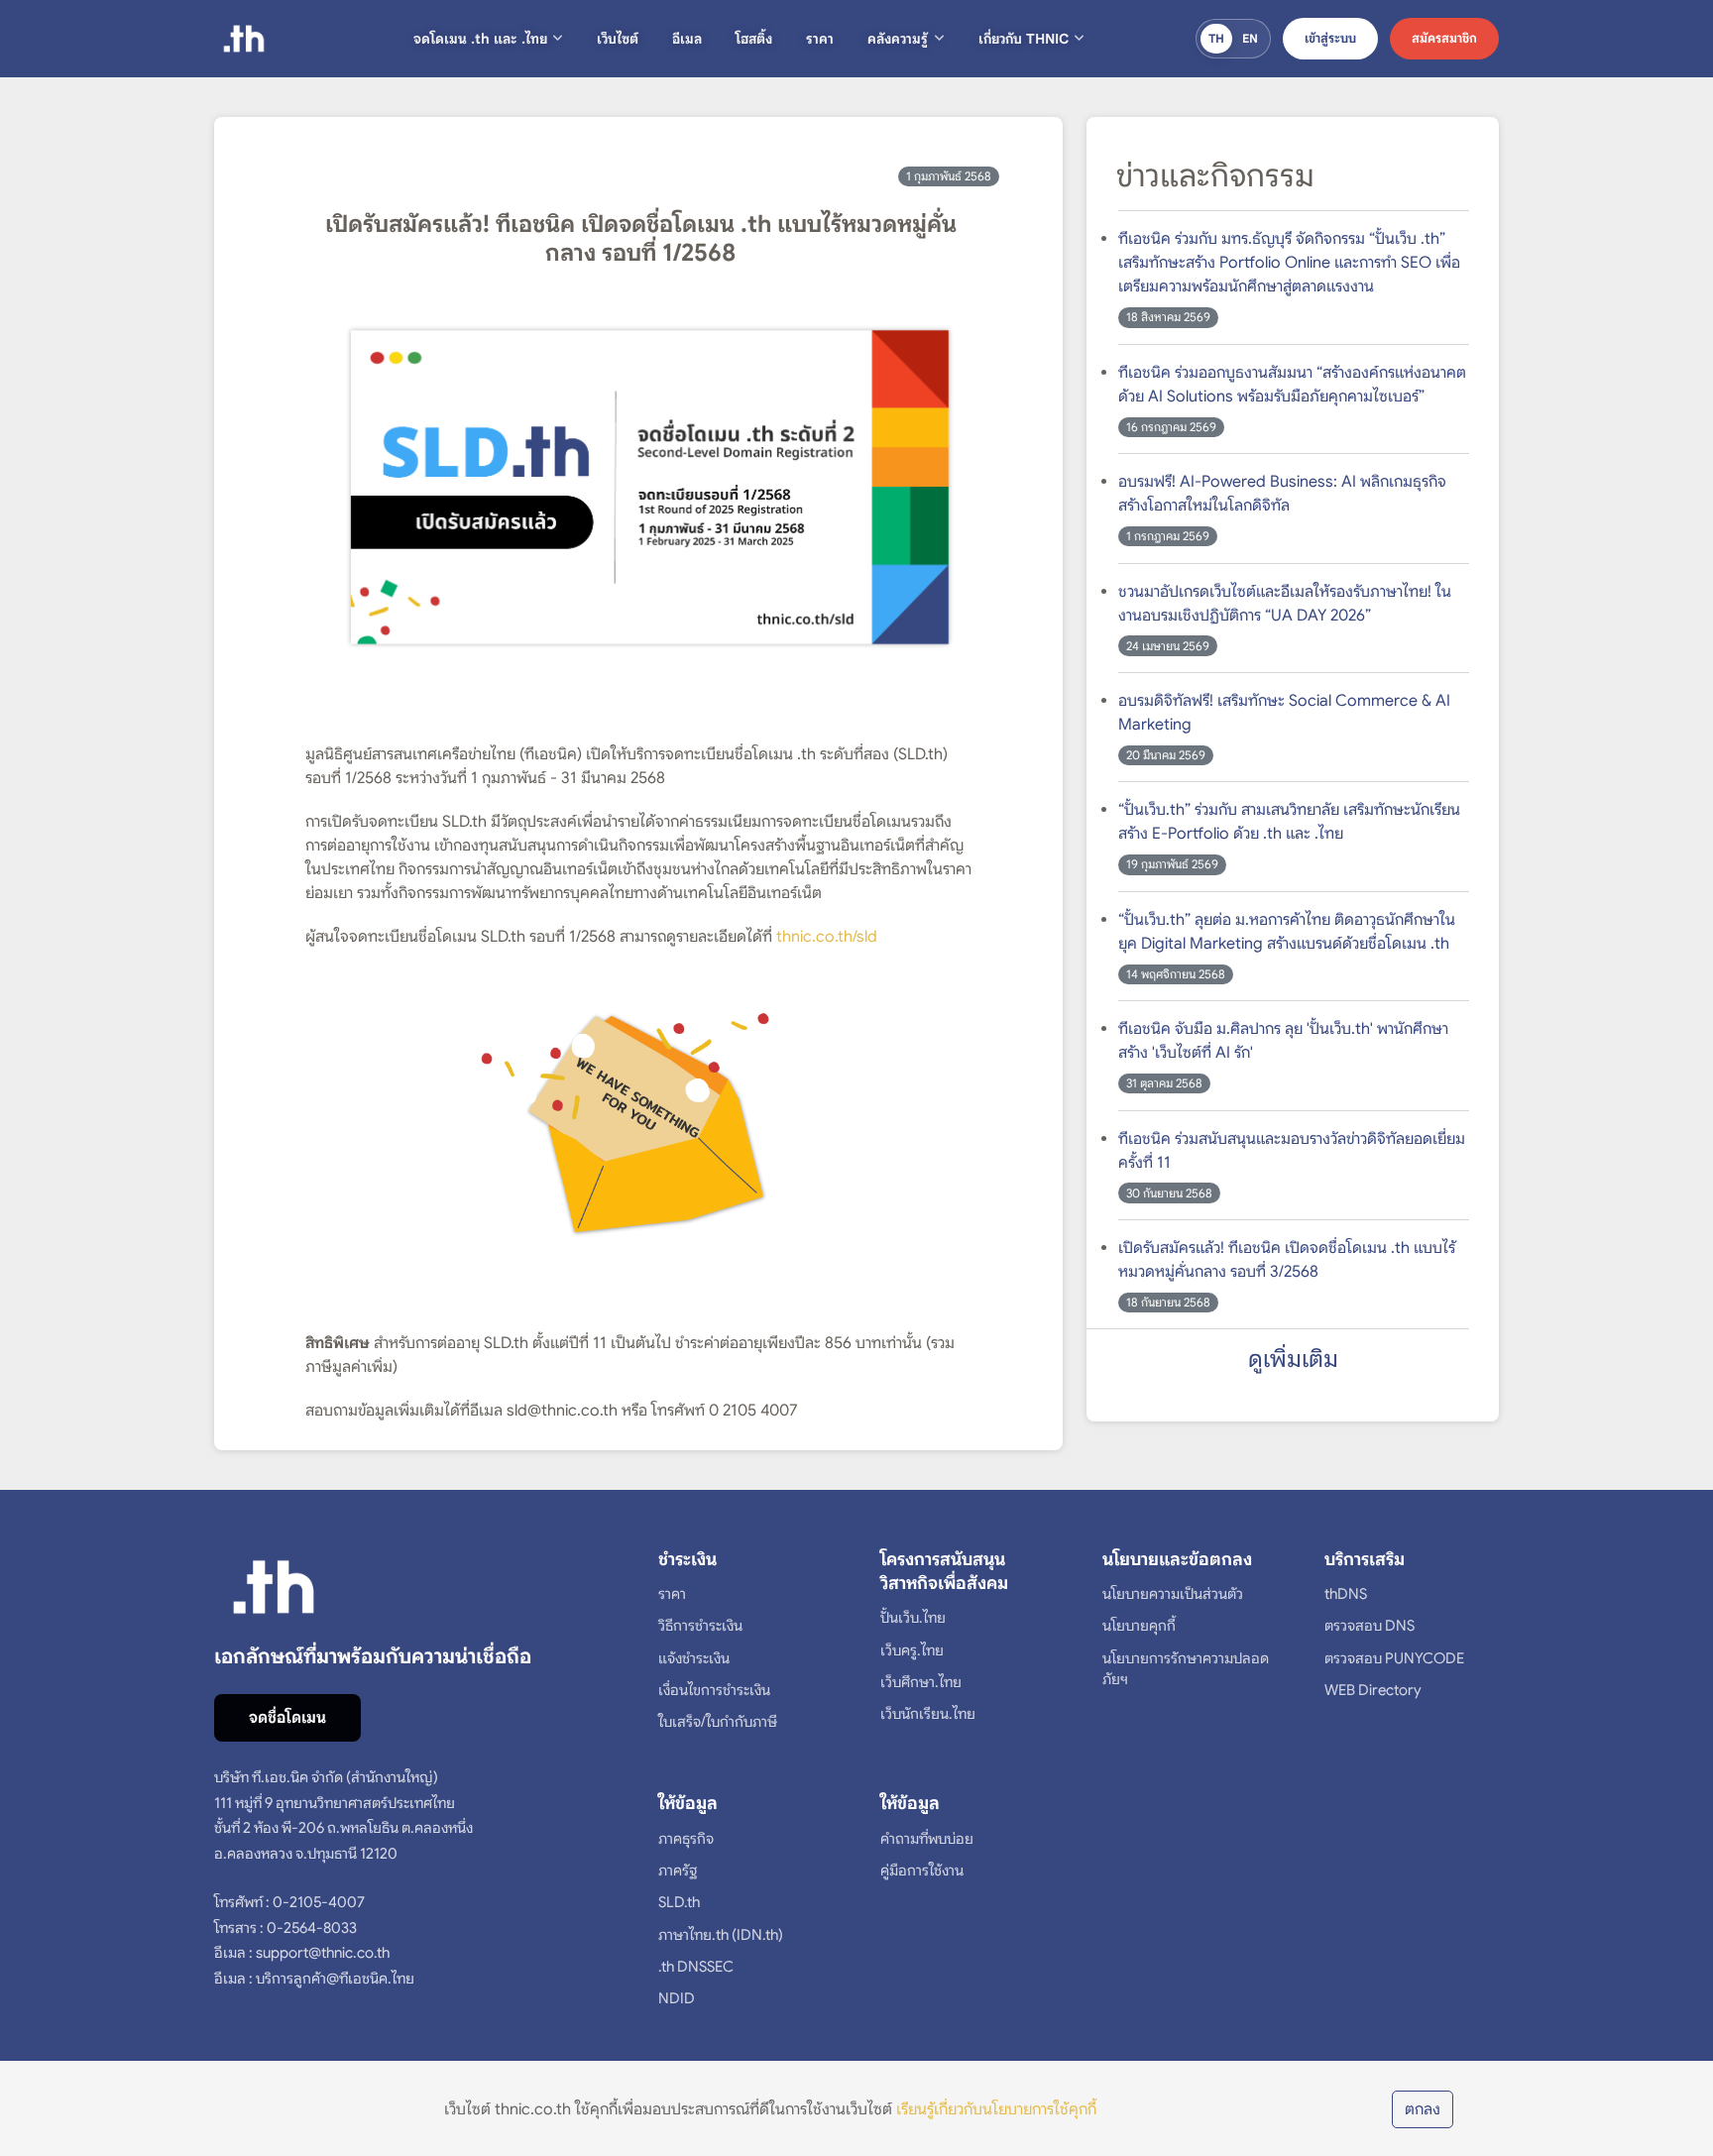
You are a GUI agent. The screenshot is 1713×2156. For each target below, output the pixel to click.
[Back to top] (1668, 2061)
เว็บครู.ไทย (912, 1650)
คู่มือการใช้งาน (922, 1871)
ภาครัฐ (678, 1871)
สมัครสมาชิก (1444, 38)
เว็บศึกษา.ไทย (921, 1682)
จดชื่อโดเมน (287, 1718)
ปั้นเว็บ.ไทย (913, 1618)
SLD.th (679, 1902)
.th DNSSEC (696, 1967)
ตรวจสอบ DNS (1370, 1626)
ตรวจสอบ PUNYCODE (1394, 1658)
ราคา (820, 39)
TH (1216, 38)
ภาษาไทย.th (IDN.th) (721, 1935)
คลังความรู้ (898, 39)
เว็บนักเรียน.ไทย (928, 1714)
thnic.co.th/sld (827, 937)
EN (1250, 38)
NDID (677, 1998)
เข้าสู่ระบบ (1330, 38)
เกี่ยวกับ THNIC (1024, 39)
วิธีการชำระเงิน (700, 1626)
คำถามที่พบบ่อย (927, 1839)
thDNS (1346, 1594)
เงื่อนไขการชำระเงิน (714, 1690)
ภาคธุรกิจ (686, 1839)
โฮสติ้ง (754, 39)
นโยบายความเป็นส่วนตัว (1173, 1594)
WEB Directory (1373, 1690)
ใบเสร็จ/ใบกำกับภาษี (718, 1722)
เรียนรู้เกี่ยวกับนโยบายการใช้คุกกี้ (996, 2109)
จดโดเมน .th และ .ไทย (480, 39)
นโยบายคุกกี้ (1139, 1626)
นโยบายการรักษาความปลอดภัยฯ (1186, 1669)
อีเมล (687, 39)
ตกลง (1423, 2109)
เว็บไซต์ (618, 39)
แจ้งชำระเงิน (694, 1658)
